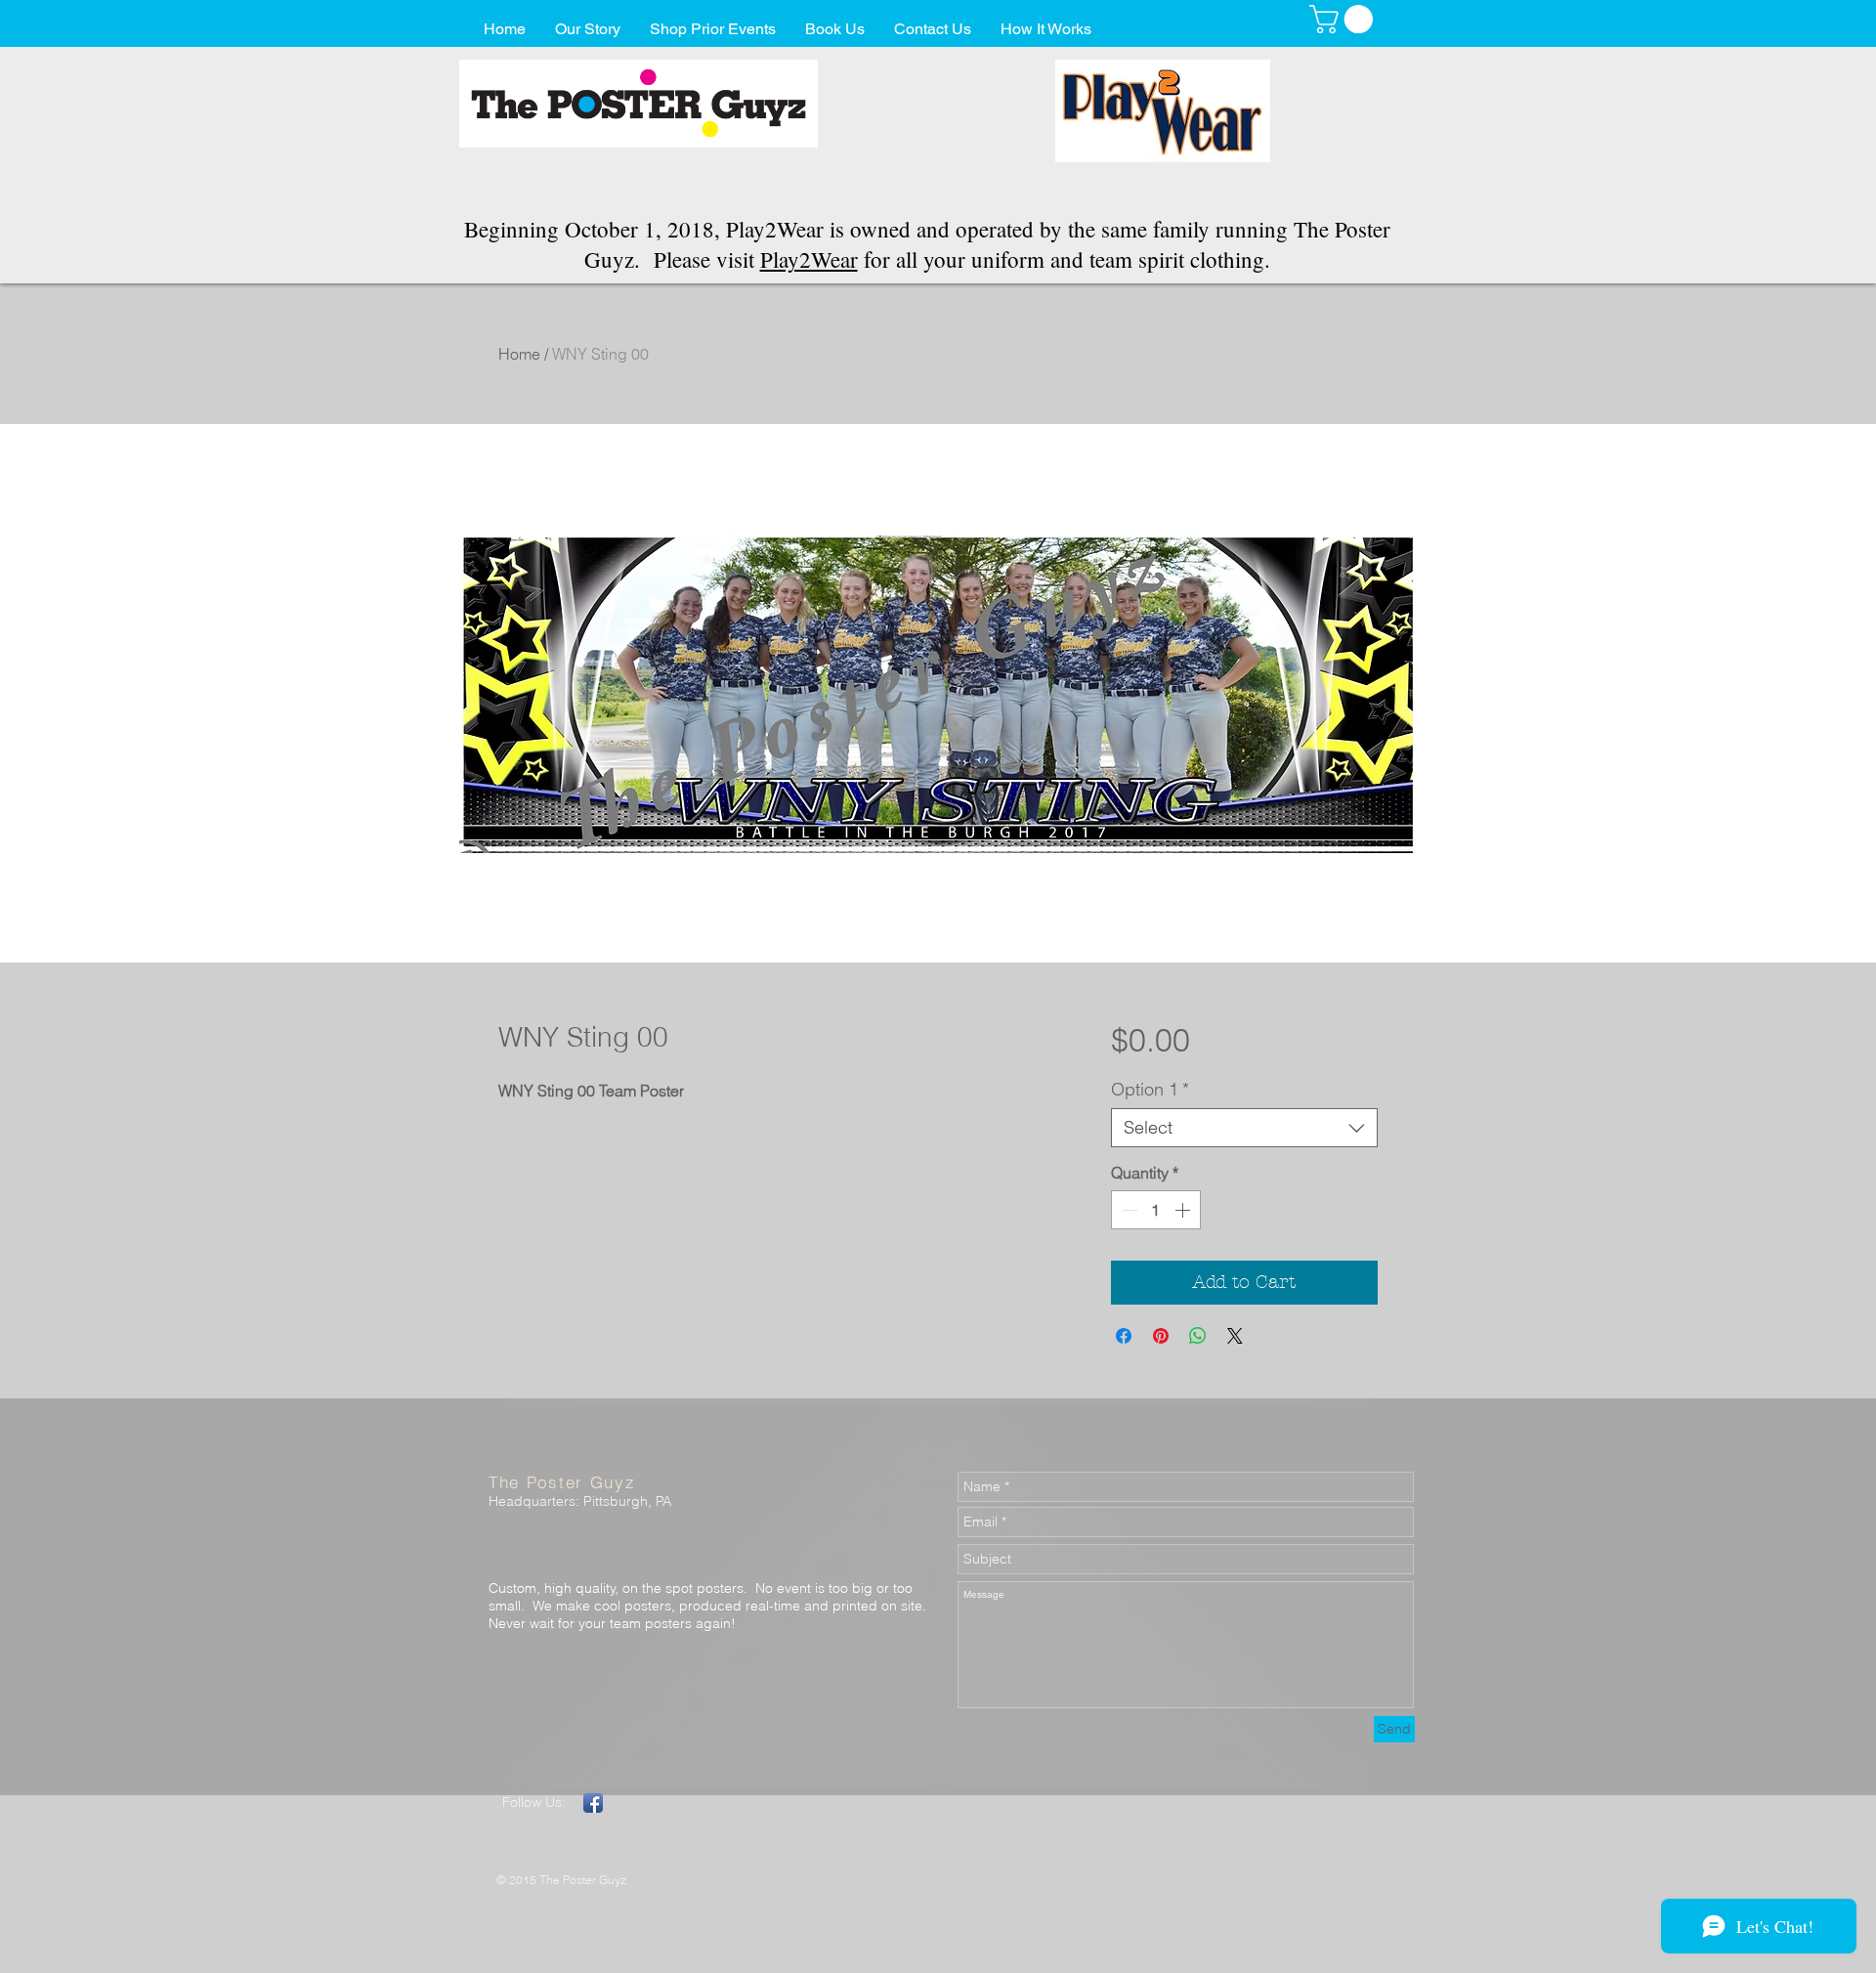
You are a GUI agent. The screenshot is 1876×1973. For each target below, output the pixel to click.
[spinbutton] (1156, 1210)
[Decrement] (1128, 1210)
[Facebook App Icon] (593, 1803)
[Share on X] (1235, 1336)
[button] (1344, 19)
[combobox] (1244, 1128)
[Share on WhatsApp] (1198, 1336)
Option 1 (1150, 1090)
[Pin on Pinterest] (1161, 1336)
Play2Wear (809, 259)
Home (519, 354)
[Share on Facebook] (1124, 1336)
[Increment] (1184, 1210)
